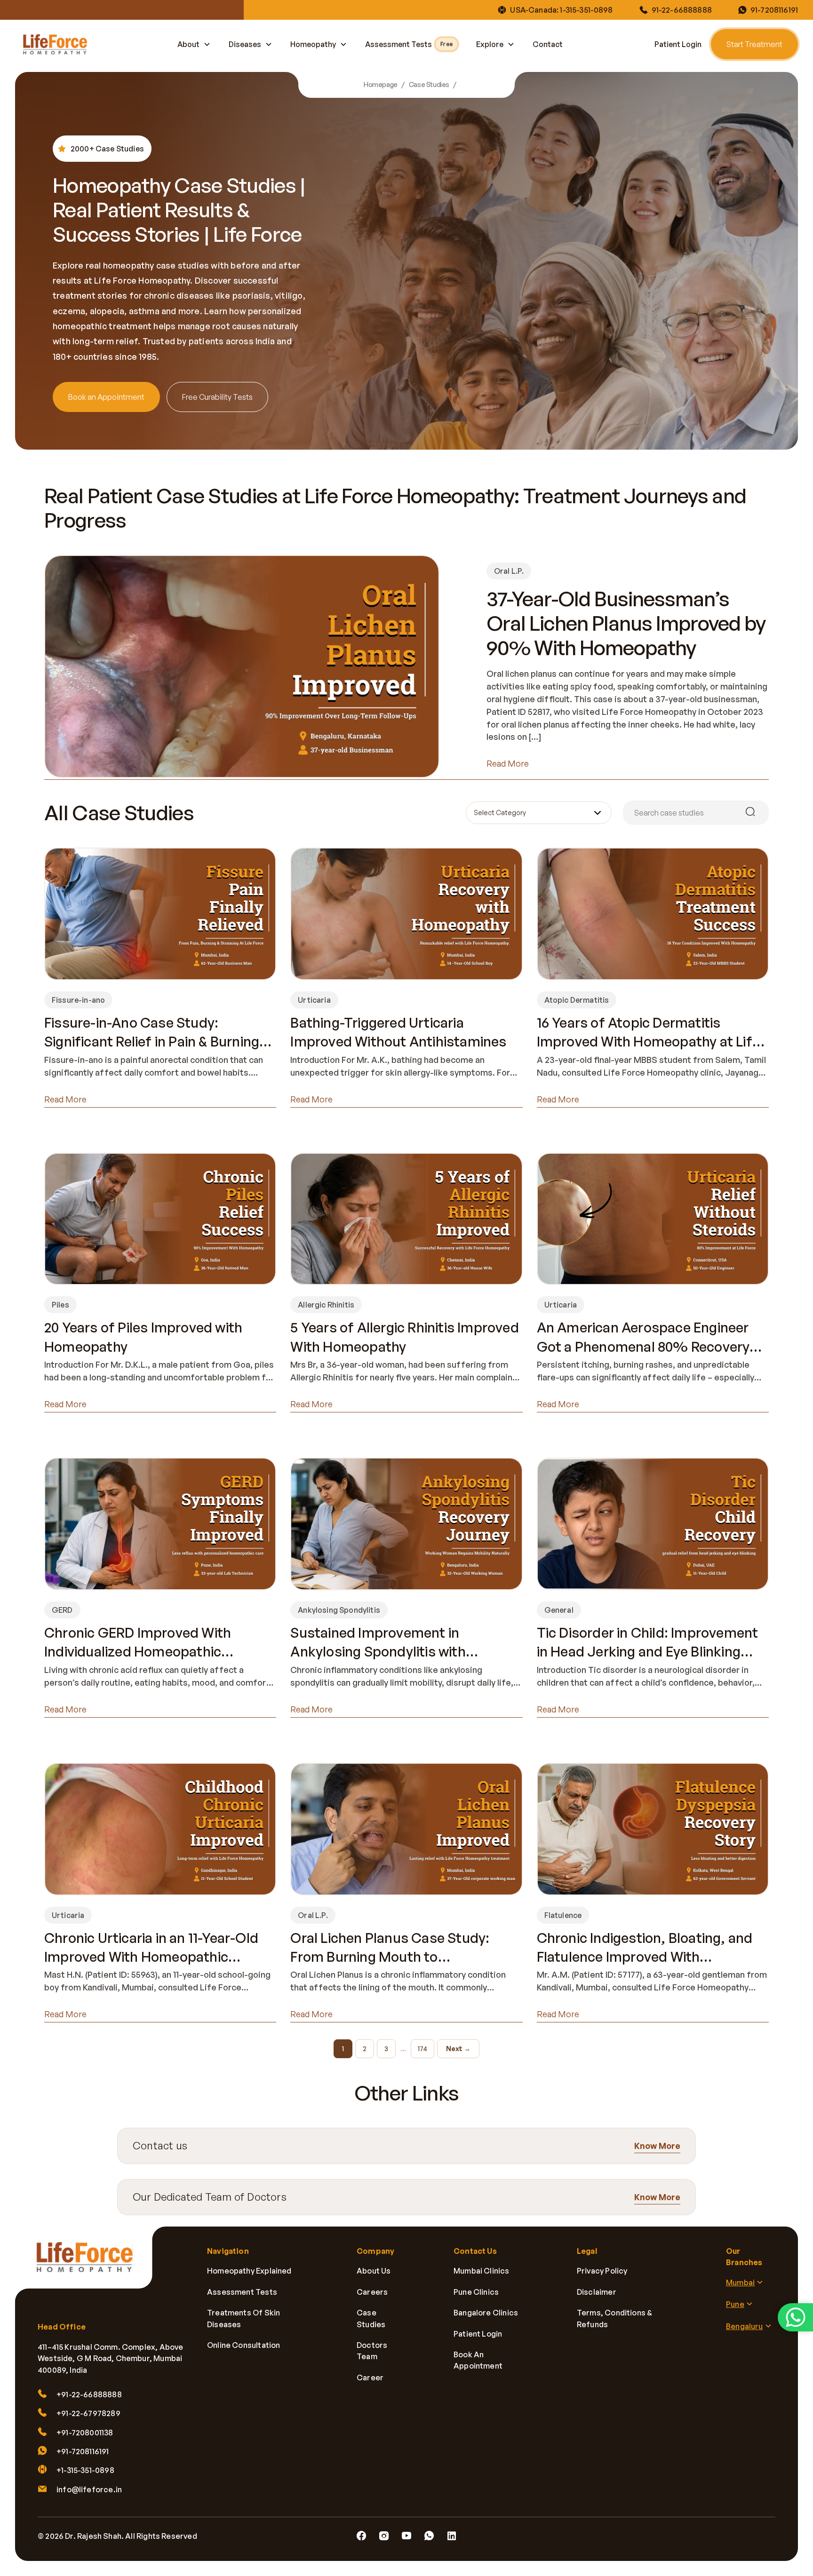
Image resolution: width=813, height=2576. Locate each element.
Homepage (381, 85)
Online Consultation (243, 2345)
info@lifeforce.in (89, 2489)
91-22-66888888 (682, 10)
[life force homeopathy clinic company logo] (90, 2264)
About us (374, 2271)
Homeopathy (313, 44)
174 (422, 2049)
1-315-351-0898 (586, 10)
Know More (657, 2146)
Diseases (245, 44)
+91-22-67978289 (88, 2413)
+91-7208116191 (83, 2451)
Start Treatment (754, 44)
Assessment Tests (409, 44)
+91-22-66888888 (89, 2394)
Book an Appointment (106, 397)
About (188, 44)
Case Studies (429, 85)
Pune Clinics (476, 2292)
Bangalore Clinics (486, 2313)
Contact (548, 44)
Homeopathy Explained (249, 2271)
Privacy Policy (602, 2271)
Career (370, 2378)
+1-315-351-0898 (85, 2471)
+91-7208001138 (85, 2433)
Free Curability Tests (217, 397)
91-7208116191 (774, 10)
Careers (372, 2292)
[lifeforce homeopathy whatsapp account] (795, 2317)
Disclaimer (597, 2292)
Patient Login (678, 44)
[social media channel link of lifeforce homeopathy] (361, 2536)
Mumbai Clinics (482, 2271)
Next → (458, 2049)
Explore (490, 44)
